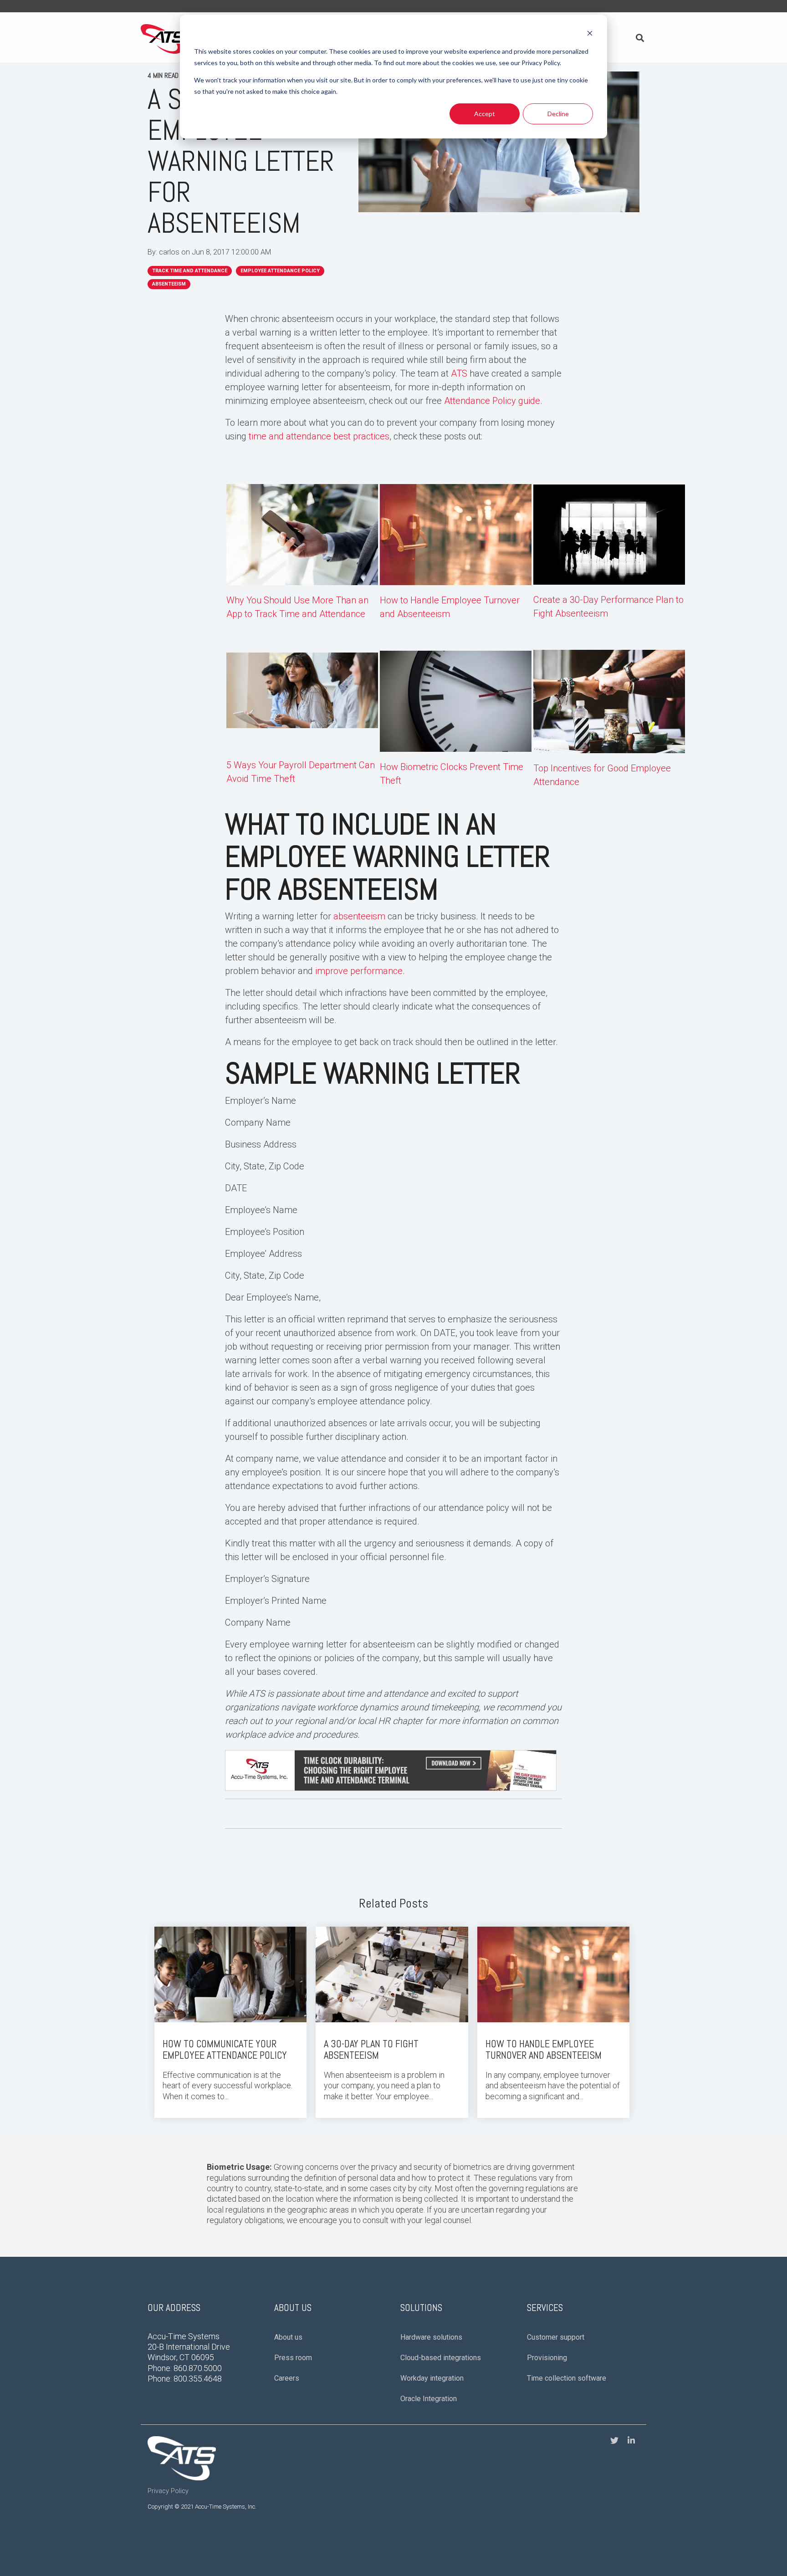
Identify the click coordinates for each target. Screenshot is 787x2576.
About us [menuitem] (288, 2337)
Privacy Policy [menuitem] (168, 2491)
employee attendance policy (280, 271)
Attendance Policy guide (492, 401)
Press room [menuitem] (293, 2358)
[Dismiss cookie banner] (590, 34)
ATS (459, 373)
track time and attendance (190, 271)
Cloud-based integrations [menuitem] (441, 2358)
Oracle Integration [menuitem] (429, 2399)
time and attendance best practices (319, 436)
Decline (558, 114)
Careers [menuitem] (287, 2378)
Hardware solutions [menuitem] (431, 2337)
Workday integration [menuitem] (432, 2378)
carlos (170, 252)
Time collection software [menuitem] (567, 2378)
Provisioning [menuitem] (547, 2358)
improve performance (359, 971)
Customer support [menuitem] (556, 2337)
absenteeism (169, 284)
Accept (485, 114)
